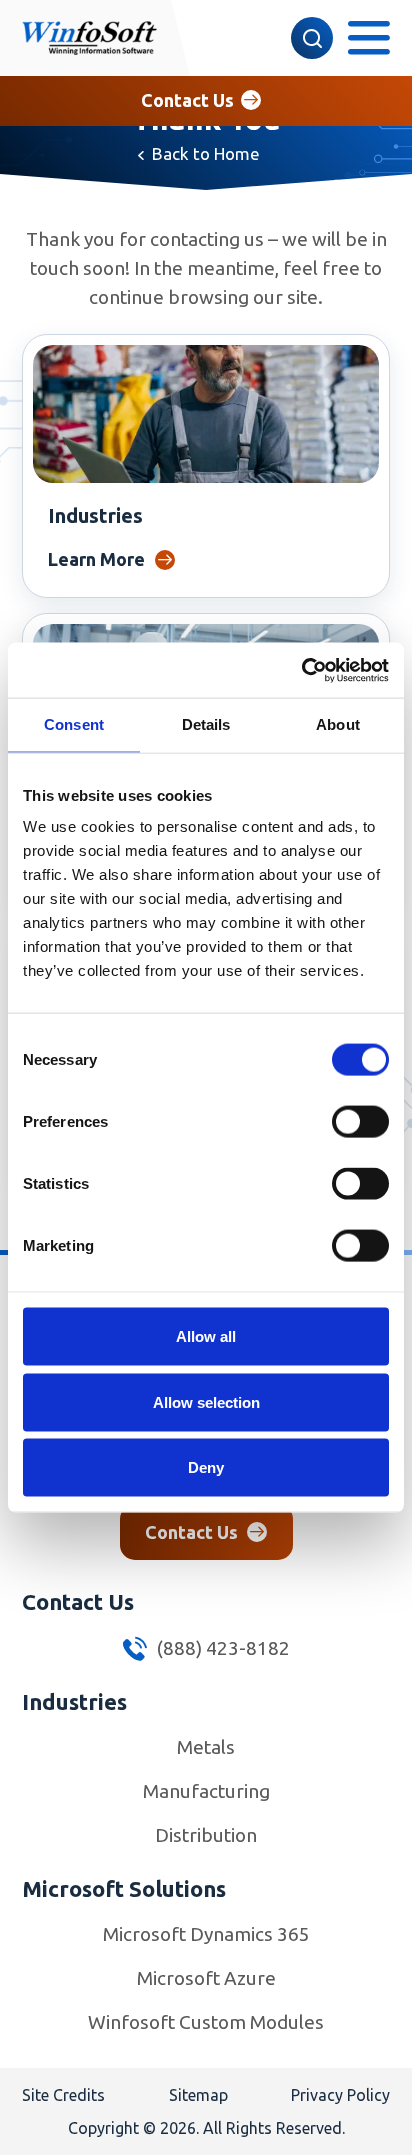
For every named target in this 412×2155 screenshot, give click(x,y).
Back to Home (206, 153)
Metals (206, 1747)
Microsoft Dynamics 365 (206, 1934)
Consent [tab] (74, 724)
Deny (206, 1467)
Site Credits (63, 2095)
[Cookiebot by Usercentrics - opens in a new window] (301, 670)
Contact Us (187, 100)
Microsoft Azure (206, 1978)
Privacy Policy (340, 2095)
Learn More (96, 559)
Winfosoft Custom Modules (206, 2022)
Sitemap (198, 2095)
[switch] (360, 1122)
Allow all (206, 1336)
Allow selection (206, 1401)
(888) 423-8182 (221, 1648)
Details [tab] (206, 724)
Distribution (206, 1835)
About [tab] (338, 724)
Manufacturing (206, 1791)
